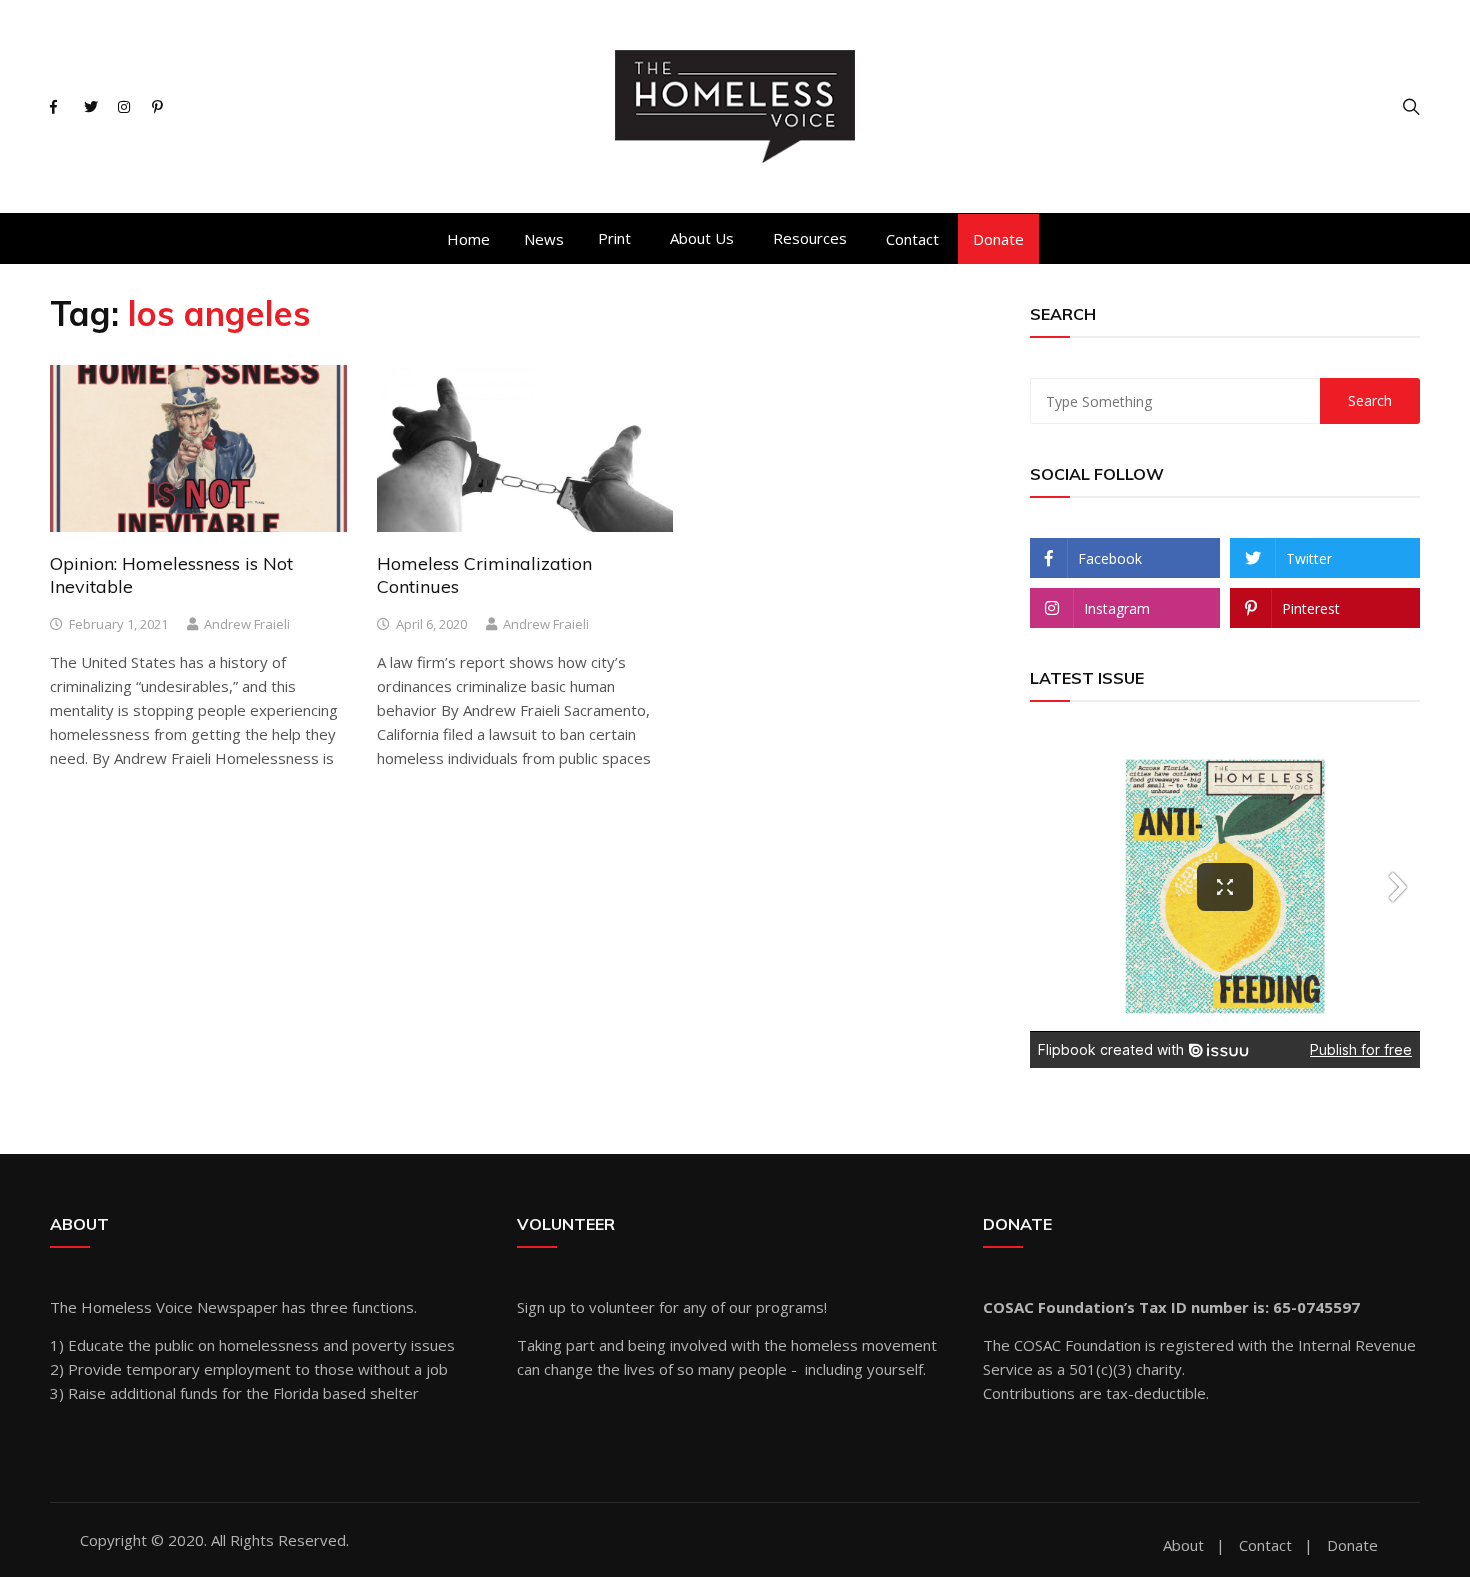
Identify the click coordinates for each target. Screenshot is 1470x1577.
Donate (998, 239)
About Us (702, 238)
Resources (810, 238)
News (544, 239)
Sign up (541, 1307)
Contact (912, 239)
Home (468, 239)
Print (614, 238)
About (1183, 1545)
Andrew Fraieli (247, 624)
